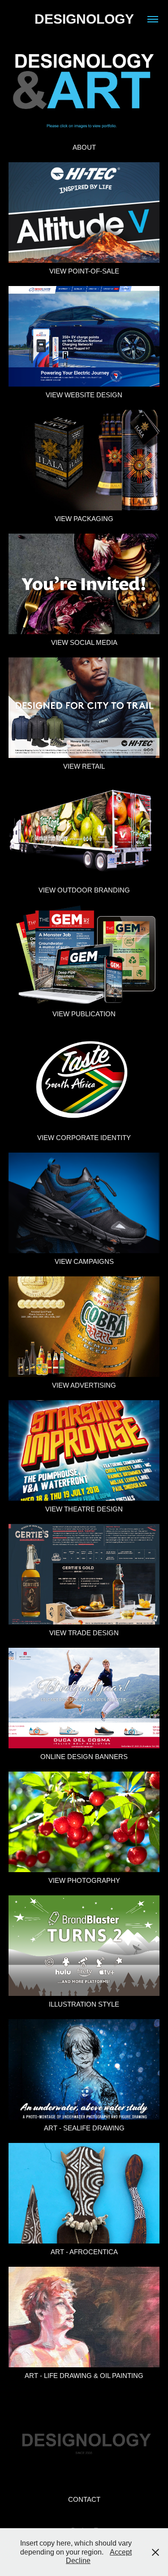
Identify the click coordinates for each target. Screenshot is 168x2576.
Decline (78, 2561)
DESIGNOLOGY (84, 19)
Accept (121, 2552)
